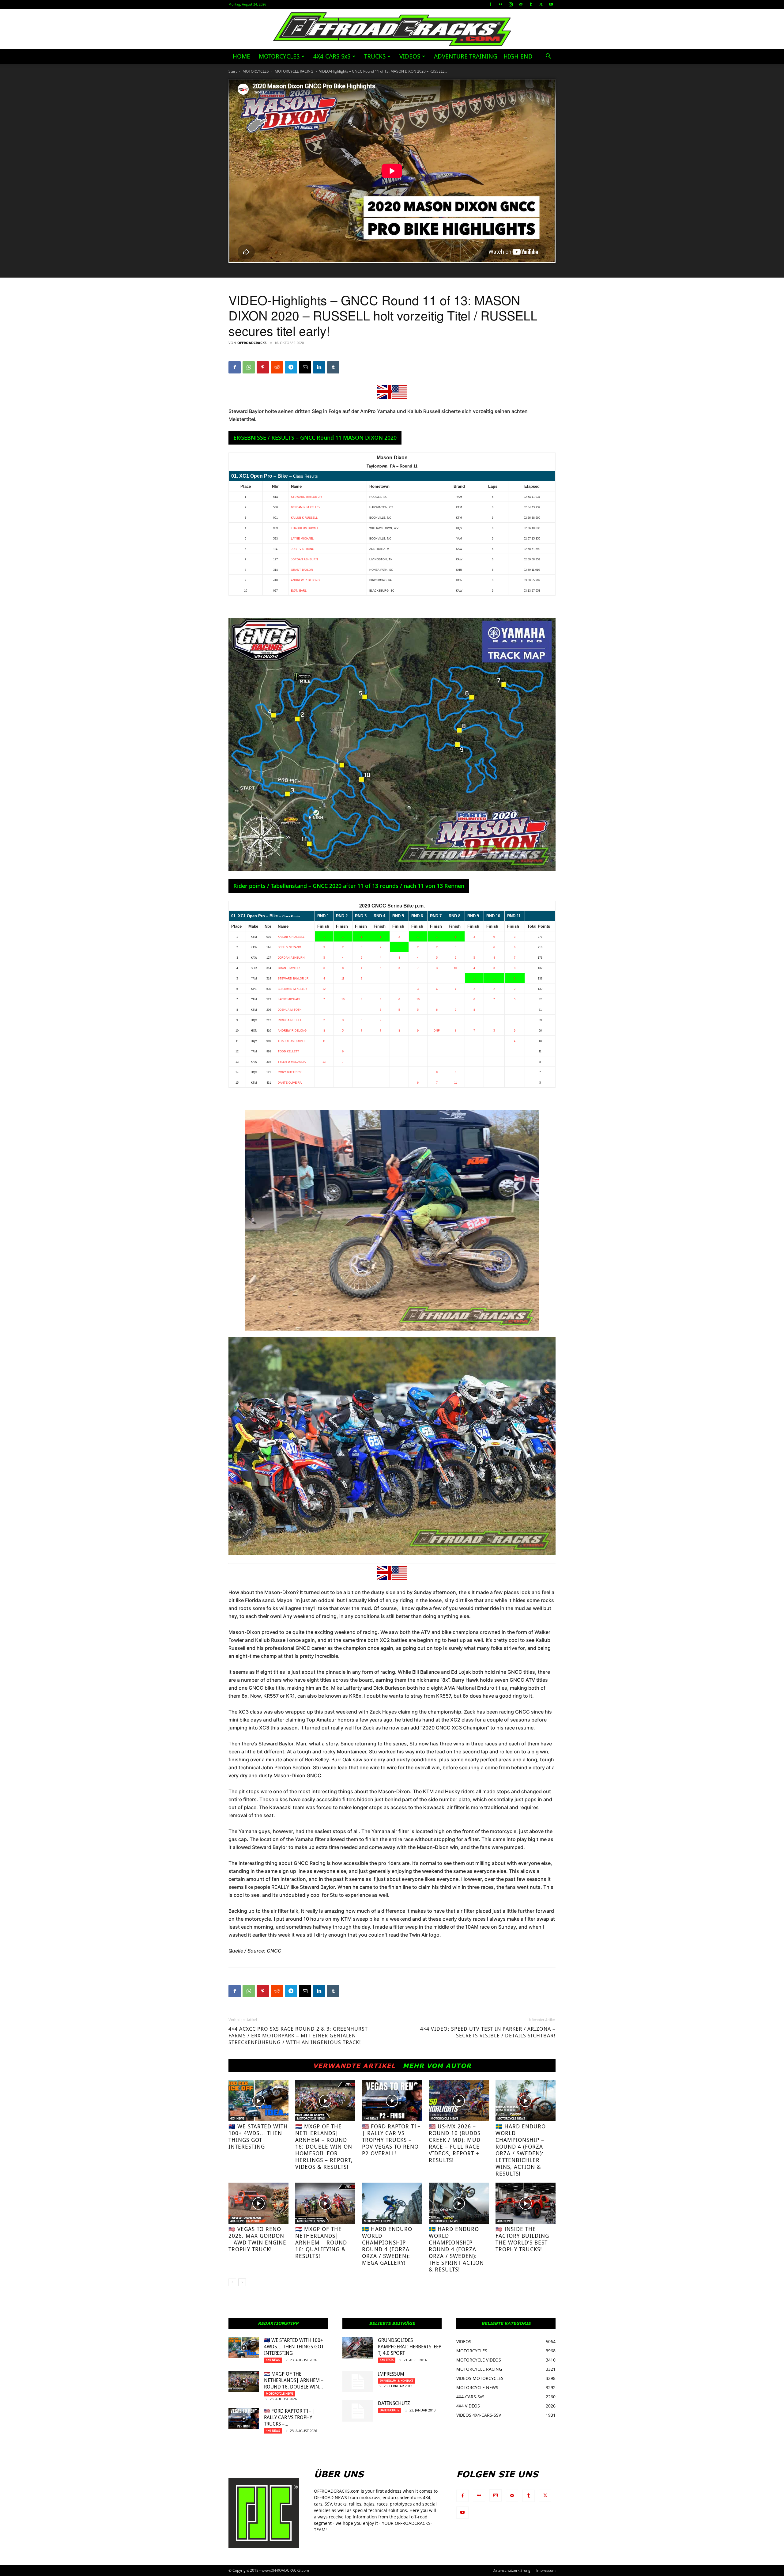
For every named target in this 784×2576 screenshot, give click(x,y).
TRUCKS (375, 56)
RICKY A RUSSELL (290, 1020)
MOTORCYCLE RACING (294, 71)
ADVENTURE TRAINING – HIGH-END (483, 56)
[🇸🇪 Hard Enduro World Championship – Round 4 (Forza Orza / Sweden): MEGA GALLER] (392, 2203)
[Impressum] (358, 2381)
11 (343, 979)
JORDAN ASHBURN (304, 559)
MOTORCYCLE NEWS (311, 2118)
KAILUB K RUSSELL (304, 518)
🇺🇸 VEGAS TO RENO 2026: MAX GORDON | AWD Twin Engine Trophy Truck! (257, 2239)
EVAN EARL (299, 591)
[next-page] (242, 2282)
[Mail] (521, 4)
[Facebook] (490, 4)
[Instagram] (511, 4)
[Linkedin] (319, 367)
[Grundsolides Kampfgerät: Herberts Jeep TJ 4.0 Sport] (358, 2348)
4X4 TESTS (387, 2360)
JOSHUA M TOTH (290, 1010)
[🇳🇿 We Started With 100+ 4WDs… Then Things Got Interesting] (258, 2101)
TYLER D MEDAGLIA (292, 1062)
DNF (437, 1031)
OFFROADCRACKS (252, 343)
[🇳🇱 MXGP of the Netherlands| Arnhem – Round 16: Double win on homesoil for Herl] (325, 2101)
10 (455, 968)
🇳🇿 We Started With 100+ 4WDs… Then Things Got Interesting (258, 2137)
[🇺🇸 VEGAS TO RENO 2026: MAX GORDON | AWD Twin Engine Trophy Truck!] (258, 2203)
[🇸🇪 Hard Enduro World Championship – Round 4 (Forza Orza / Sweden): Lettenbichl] (526, 2101)
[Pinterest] (263, 367)
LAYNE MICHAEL (302, 539)
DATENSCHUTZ (394, 2403)
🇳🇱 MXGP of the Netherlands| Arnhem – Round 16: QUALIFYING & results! (321, 2243)
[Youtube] (551, 4)
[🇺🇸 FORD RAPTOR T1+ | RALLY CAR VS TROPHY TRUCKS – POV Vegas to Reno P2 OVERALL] (392, 2101)
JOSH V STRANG (303, 549)
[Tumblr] (531, 4)
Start (233, 71)
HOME (241, 56)
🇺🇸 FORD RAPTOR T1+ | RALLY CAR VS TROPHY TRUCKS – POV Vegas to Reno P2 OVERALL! (391, 2140)
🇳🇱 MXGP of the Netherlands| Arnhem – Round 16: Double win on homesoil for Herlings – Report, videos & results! (324, 2147)
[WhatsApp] (249, 367)
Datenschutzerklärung (511, 2570)
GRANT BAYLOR (302, 570)
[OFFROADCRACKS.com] (392, 29)
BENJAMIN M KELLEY (306, 507)
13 (324, 1062)
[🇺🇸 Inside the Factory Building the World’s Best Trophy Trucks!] (526, 2203)
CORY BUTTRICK (290, 1072)
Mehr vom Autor (437, 2066)
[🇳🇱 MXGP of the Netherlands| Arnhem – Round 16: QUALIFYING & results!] (325, 2203)
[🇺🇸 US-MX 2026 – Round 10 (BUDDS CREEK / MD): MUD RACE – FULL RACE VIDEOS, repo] (459, 2101)
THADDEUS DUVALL (305, 528)
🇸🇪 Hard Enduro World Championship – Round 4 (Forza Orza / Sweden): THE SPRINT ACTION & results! (456, 2249)
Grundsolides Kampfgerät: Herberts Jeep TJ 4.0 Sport (410, 2347)
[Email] (305, 367)
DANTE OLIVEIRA (290, 1083)
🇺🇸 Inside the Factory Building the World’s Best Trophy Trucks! (522, 2239)
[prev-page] (232, 2282)
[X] (541, 4)
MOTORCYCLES (279, 56)
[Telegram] (291, 367)
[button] (548, 57)
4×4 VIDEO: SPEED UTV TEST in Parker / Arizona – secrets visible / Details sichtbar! (488, 2032)
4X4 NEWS (237, 2118)
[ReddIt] (277, 367)
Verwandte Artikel (354, 2066)
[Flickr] (500, 4)
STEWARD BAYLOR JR (306, 497)
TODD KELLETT (288, 1051)
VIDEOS (410, 56)
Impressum (391, 2374)
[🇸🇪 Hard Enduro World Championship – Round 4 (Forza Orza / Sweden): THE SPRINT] (459, 2203)
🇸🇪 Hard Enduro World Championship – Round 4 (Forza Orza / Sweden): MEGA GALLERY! (387, 2246)
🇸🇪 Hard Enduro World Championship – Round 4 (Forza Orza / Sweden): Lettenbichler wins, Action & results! (521, 2150)
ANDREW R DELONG (305, 580)
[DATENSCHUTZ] (358, 2411)
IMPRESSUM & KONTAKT (396, 2381)
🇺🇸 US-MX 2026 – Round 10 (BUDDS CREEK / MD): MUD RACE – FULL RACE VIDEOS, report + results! (455, 2143)
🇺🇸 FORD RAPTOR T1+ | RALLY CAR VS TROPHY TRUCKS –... (290, 2417)
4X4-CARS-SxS (332, 56)
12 (324, 989)
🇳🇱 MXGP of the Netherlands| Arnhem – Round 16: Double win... (294, 2380)
